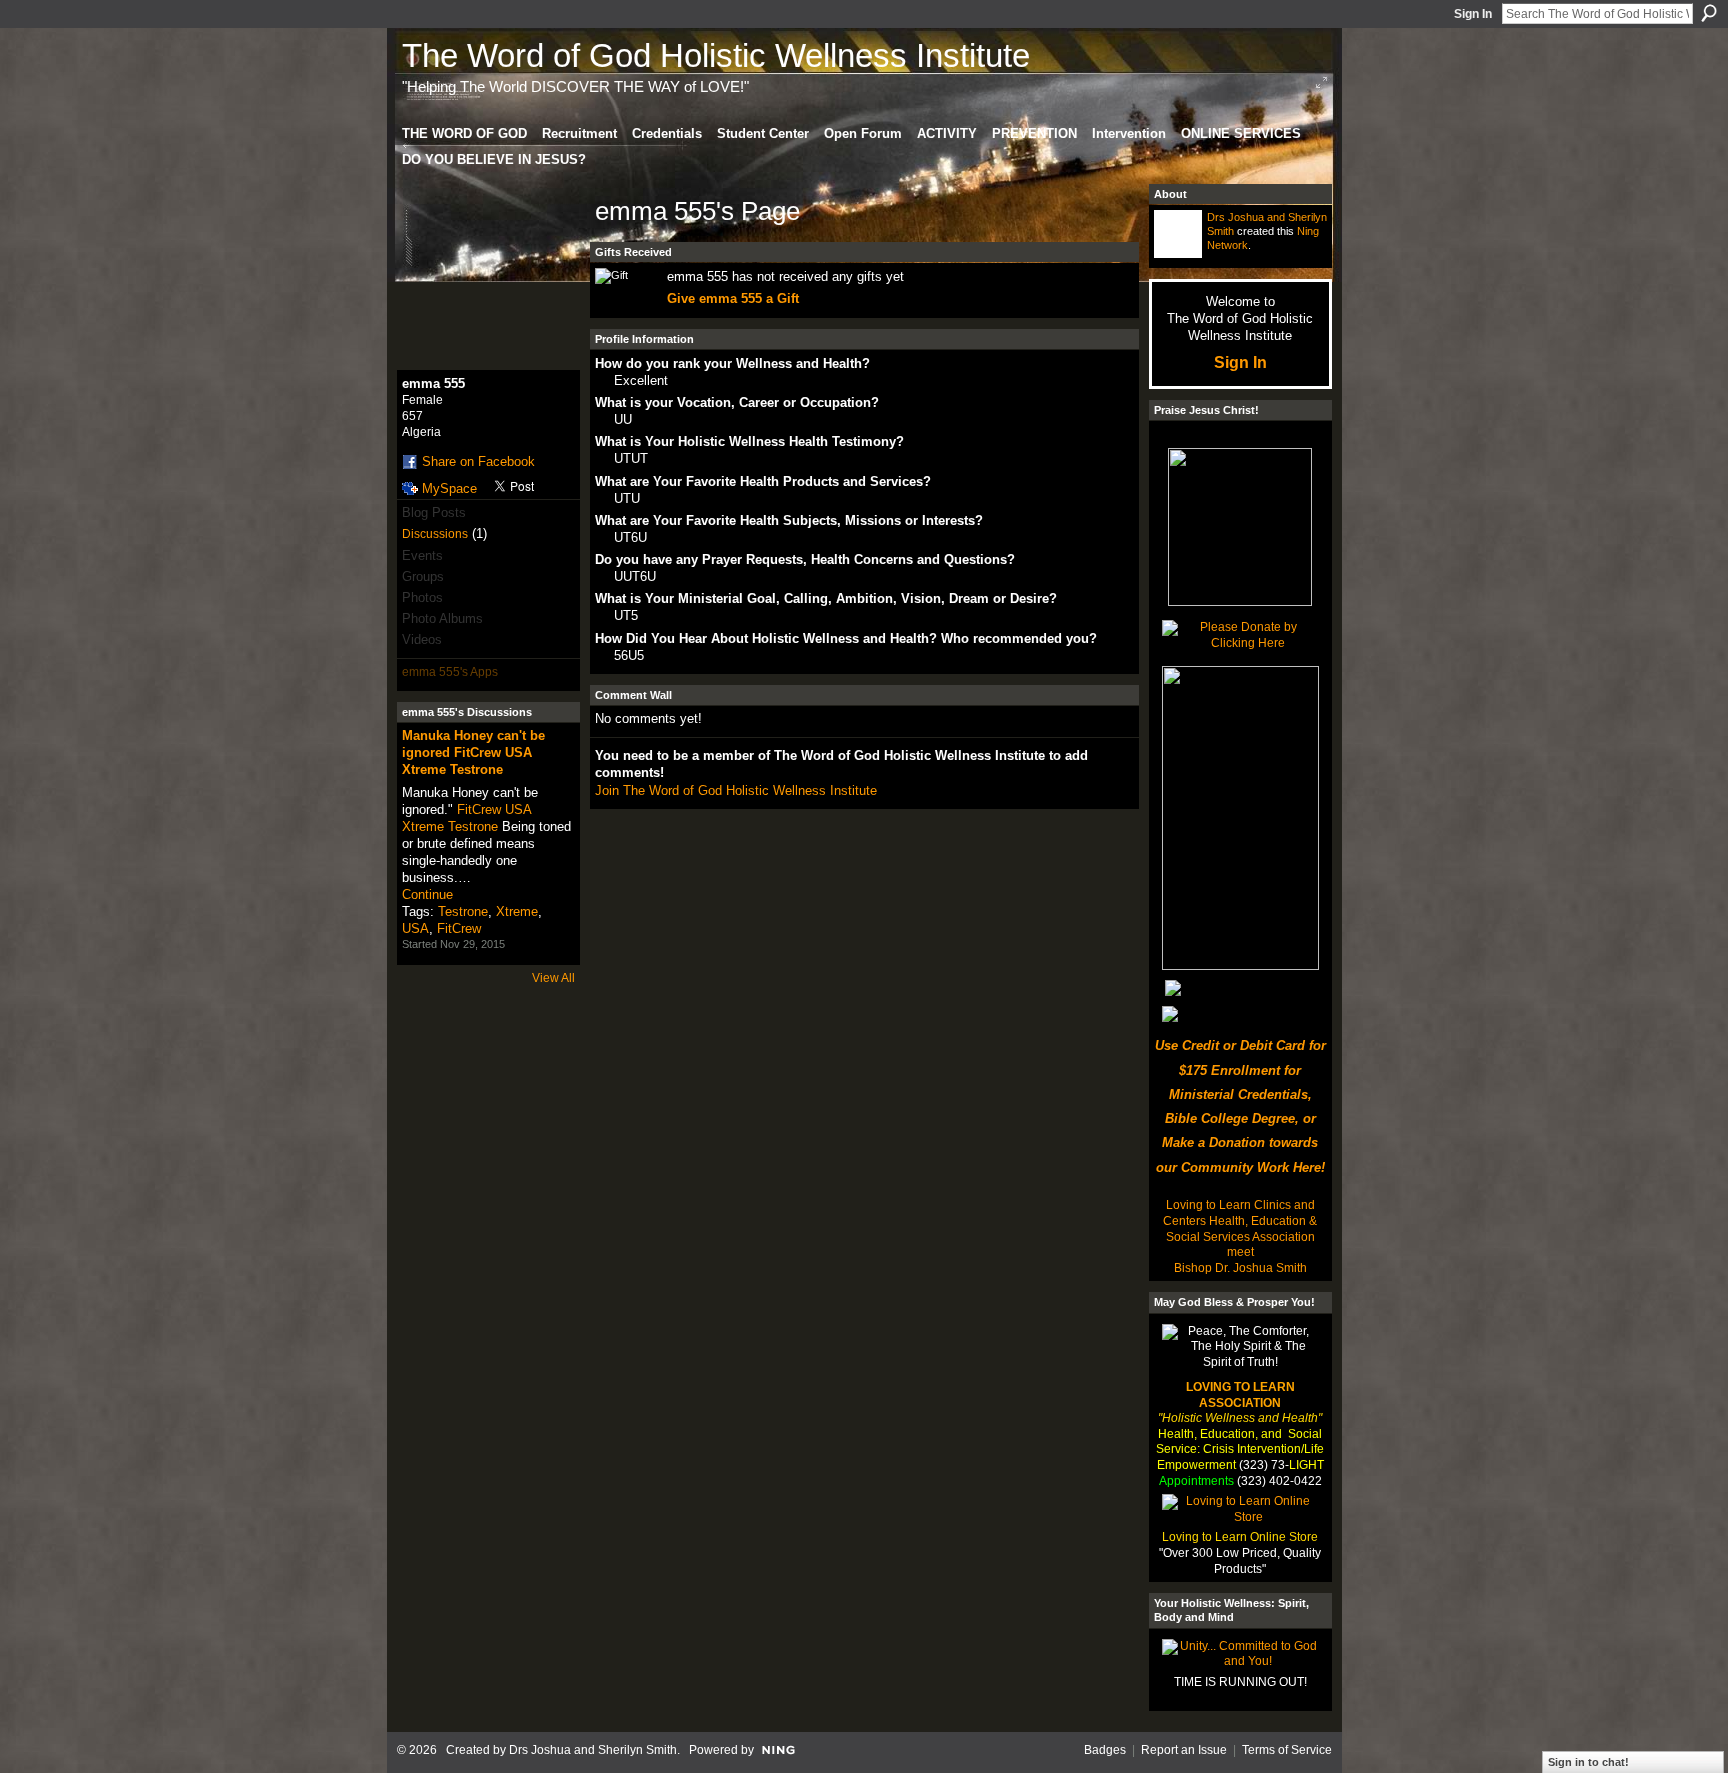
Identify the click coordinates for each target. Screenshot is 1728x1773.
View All (553, 978)
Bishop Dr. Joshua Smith (1240, 1268)
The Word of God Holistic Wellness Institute (716, 55)
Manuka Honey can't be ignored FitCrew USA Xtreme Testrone (473, 752)
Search (1709, 13)
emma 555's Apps (450, 672)
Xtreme (517, 911)
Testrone (463, 911)
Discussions (435, 534)
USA (415, 928)
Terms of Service (1287, 1750)
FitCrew (459, 928)
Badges (1105, 1750)
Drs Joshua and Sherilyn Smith (593, 1750)
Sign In (1473, 14)
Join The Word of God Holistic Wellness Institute (736, 790)
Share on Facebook (478, 461)
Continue (427, 894)
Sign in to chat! (1588, 1762)
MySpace (449, 488)
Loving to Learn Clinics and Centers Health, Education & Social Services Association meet (1240, 1228)
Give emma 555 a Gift (733, 298)
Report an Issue (1184, 1750)
